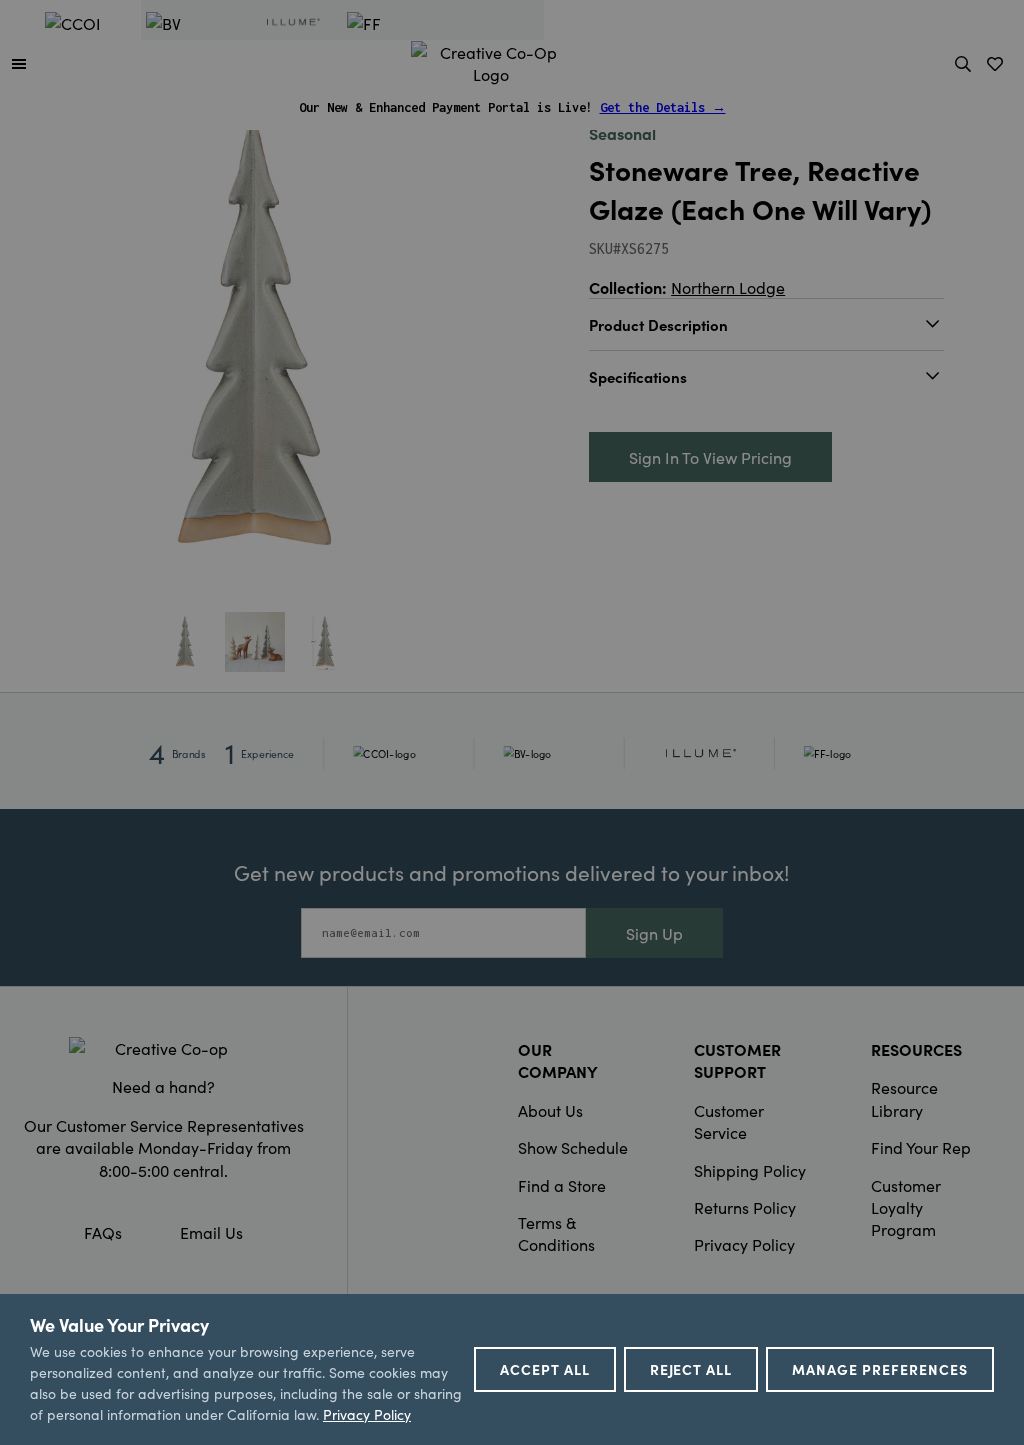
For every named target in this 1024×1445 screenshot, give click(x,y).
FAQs (103, 1232)
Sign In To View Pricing (710, 457)
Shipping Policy (750, 1170)
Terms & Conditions (556, 1233)
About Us (550, 1110)
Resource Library (904, 1098)
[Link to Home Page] (491, 60)
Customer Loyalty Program (906, 1207)
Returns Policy (745, 1207)
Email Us (211, 1232)
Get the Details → (663, 107)
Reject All (691, 1369)
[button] (19, 63)
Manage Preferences (880, 1369)
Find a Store (562, 1185)
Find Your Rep (921, 1147)
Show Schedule (573, 1147)
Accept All (545, 1369)
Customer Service (729, 1121)
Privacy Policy (744, 1244)
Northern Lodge (728, 287)
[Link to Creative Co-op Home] (163, 1048)
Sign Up (654, 933)
